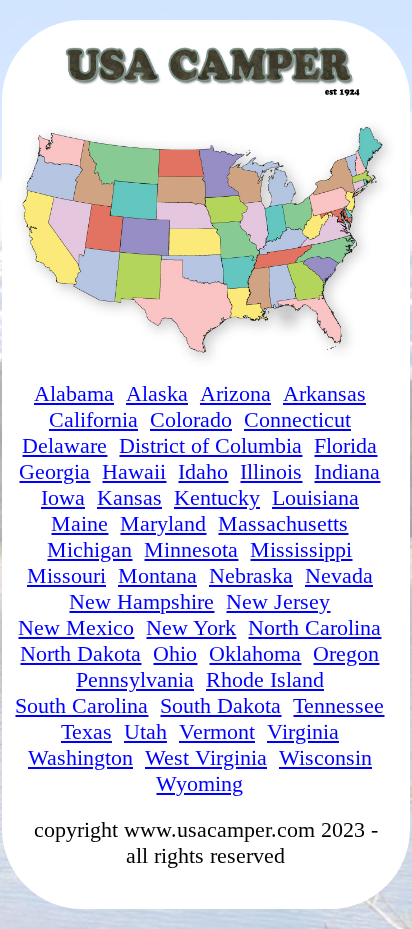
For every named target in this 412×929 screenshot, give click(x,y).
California (93, 419)
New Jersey (278, 601)
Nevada (339, 575)
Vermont (217, 731)
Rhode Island (265, 679)
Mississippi (301, 549)
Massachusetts (283, 523)
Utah (145, 731)
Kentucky (217, 497)
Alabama (74, 393)
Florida (345, 445)
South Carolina (81, 705)
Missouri (66, 575)
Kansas (129, 497)
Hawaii (134, 471)
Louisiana (315, 497)
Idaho (203, 471)
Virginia (303, 731)
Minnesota (191, 549)
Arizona (235, 393)
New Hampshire (141, 601)
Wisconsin (325, 757)
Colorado (191, 419)
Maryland (163, 523)
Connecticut (297, 419)
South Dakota (220, 705)
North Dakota (80, 653)
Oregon (346, 653)
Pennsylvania (135, 679)
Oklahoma (255, 653)
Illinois (271, 471)
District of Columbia (210, 445)
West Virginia (206, 757)
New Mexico (76, 627)
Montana (157, 575)
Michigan (89, 549)
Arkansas (324, 393)
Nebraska (251, 575)
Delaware (64, 445)
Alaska (157, 393)
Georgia (54, 471)
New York (191, 627)
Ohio (175, 653)
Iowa (63, 497)
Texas (86, 731)
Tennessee (338, 705)
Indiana (347, 471)
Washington (80, 757)
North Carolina (314, 627)
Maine (79, 523)
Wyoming (199, 783)
